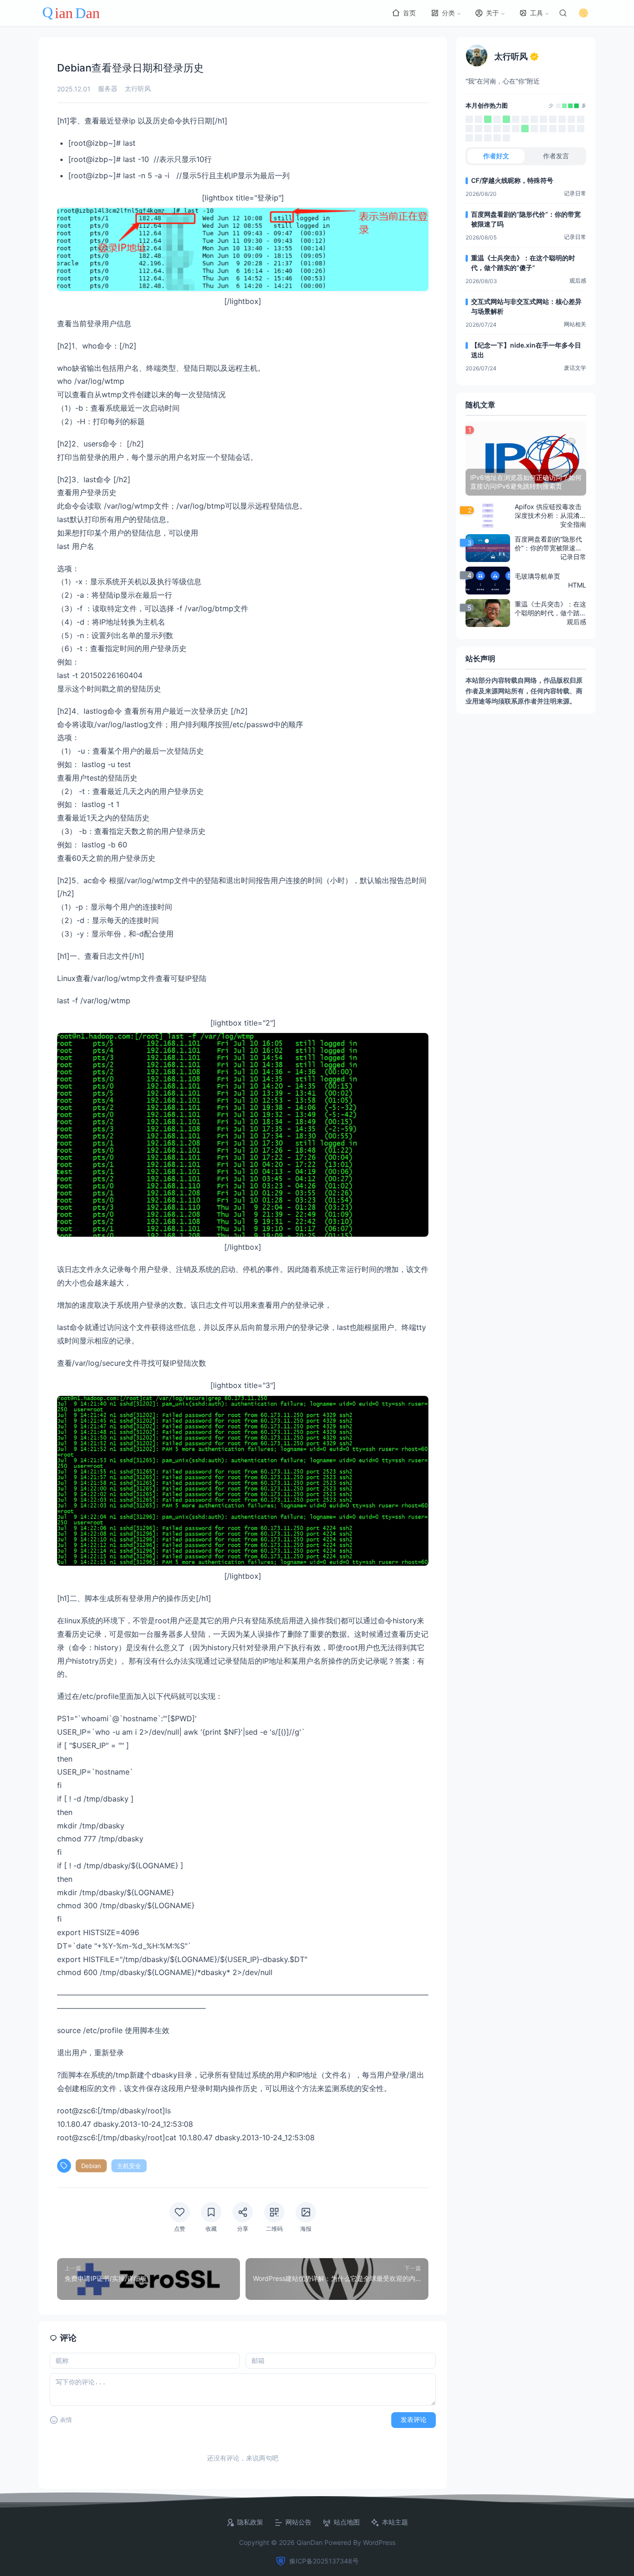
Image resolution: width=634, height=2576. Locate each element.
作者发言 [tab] (556, 156)
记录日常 (575, 193)
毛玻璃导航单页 (537, 576)
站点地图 (347, 2522)
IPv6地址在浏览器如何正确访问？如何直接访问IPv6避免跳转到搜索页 (526, 482)
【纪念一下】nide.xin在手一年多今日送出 (526, 350)
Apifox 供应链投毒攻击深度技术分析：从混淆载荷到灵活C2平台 (550, 511)
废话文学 (575, 368)
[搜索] (563, 13)
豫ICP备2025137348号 (324, 2561)
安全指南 (573, 524)
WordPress (379, 2542)
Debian (91, 2166)
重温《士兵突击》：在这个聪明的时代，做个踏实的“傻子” (523, 263)
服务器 (108, 88)
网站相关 (575, 324)
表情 (66, 2420)
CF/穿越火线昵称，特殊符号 (512, 180)
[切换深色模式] (583, 13)
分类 (448, 13)
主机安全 (129, 2166)
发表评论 (414, 2420)
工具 (537, 13)
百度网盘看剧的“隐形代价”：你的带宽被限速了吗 (526, 219)
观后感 (578, 281)
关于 (492, 13)
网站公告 (298, 2522)
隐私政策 (250, 2522)
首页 (409, 13)
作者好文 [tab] (496, 156)
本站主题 (395, 2522)
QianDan (310, 2542)
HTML (577, 585)
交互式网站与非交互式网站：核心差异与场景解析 (526, 306)
